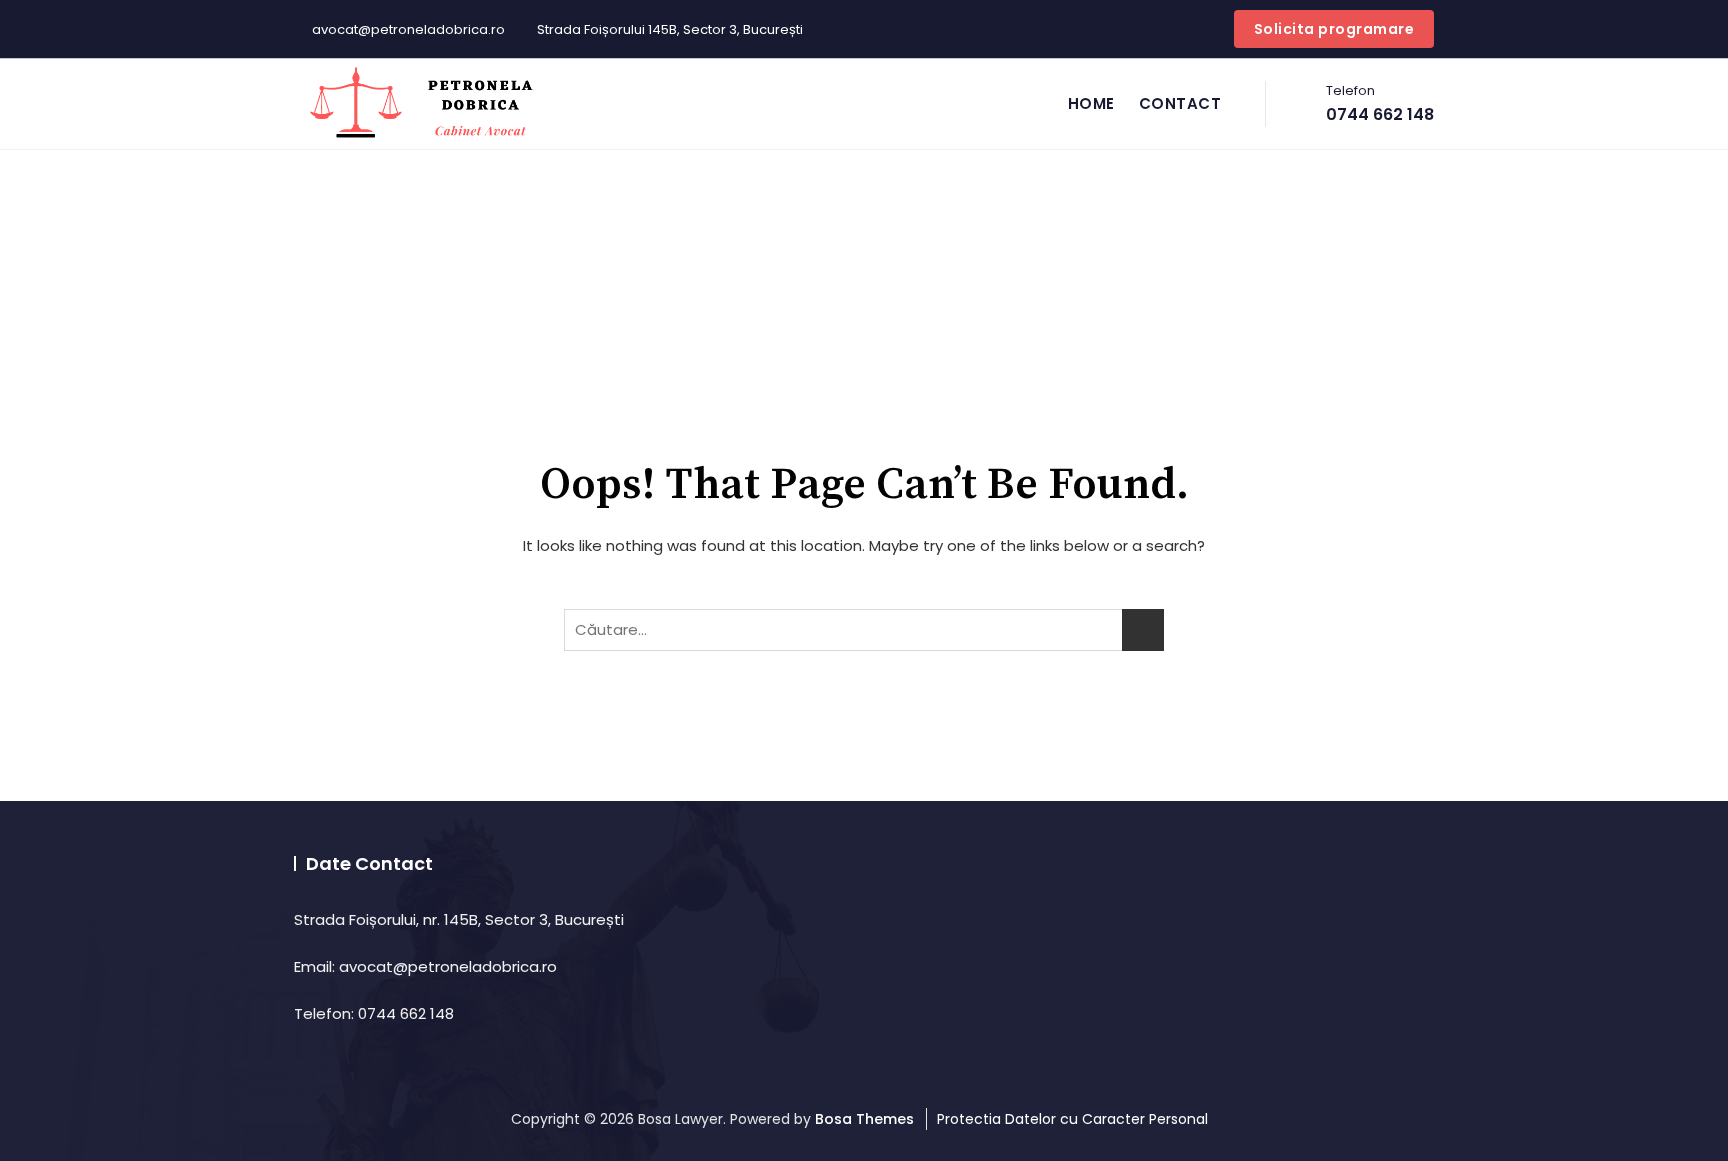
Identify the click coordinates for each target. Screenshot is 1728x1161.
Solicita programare (1334, 29)
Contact (1180, 103)
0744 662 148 (1380, 103)
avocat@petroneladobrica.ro (407, 29)
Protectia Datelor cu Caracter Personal (1072, 1119)
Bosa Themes (864, 1119)
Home (1091, 103)
